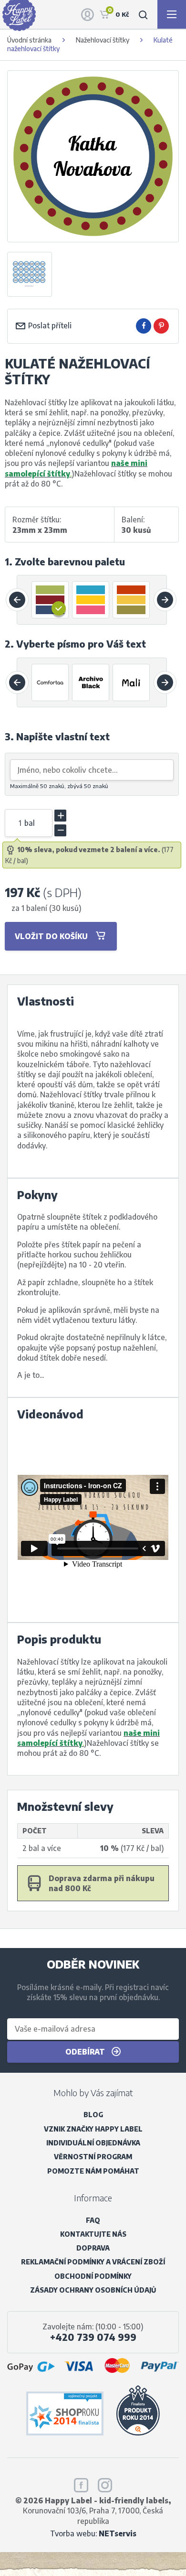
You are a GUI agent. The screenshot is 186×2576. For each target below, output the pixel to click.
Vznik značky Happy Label (93, 2129)
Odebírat (86, 2051)
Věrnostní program (93, 2157)
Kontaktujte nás (93, 2234)
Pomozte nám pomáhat (93, 2171)
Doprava (93, 2248)
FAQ (93, 2220)
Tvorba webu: (93, 2533)
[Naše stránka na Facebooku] (81, 2483)
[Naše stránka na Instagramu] (105, 2483)
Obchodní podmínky (93, 2276)
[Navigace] (172, 14)
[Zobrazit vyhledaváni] (143, 14)
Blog (93, 2115)
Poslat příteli (49, 325)
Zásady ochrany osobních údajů (93, 2290)
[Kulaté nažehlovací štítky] (30, 274)
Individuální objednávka (93, 2143)
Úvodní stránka (29, 40)
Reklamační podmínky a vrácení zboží (93, 2262)
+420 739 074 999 (93, 2337)
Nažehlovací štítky (103, 40)
